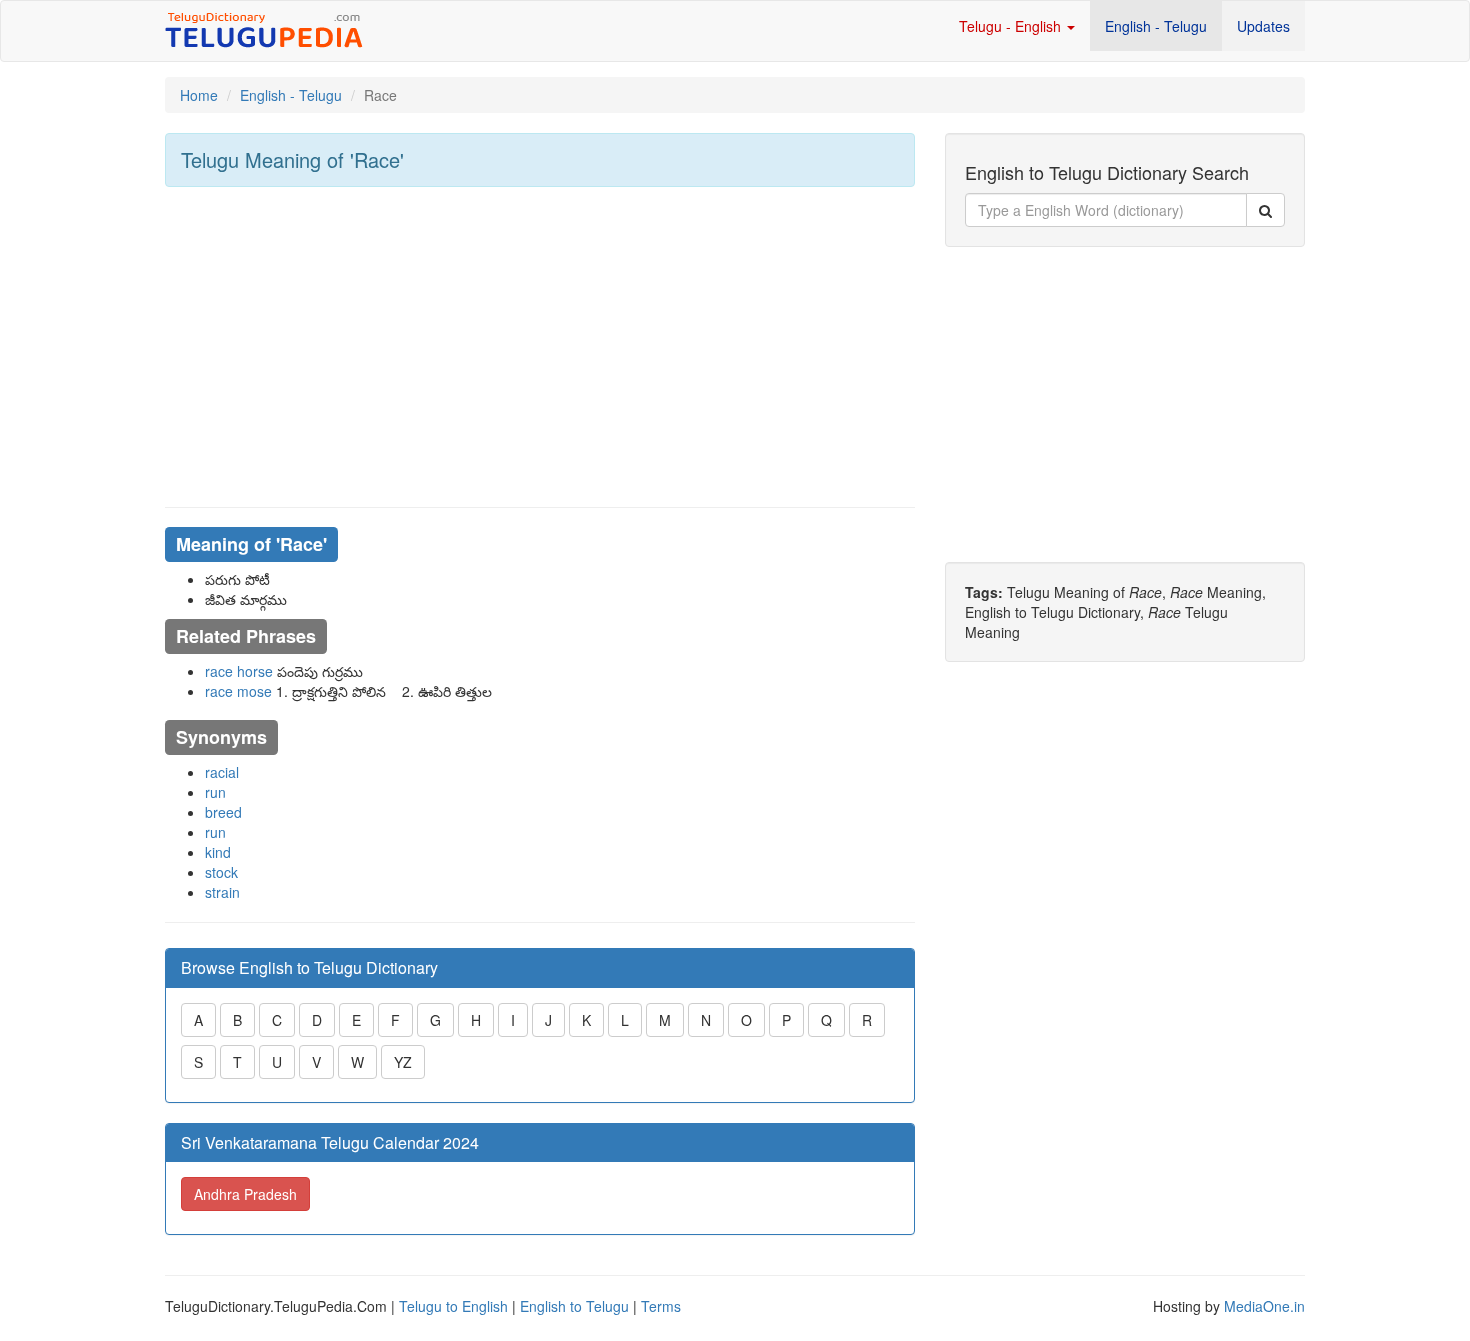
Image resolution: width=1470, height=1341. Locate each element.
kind (218, 852)
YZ (403, 1062)
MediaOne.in (1264, 1306)
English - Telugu (1156, 26)
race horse (239, 671)
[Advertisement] (540, 347)
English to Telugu (574, 1306)
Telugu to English (453, 1306)
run (215, 792)
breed (223, 812)
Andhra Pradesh (245, 1194)
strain (222, 892)
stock (221, 872)
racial (222, 772)
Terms (661, 1306)
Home (199, 95)
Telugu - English (1012, 26)
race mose (238, 691)
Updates (1263, 26)
